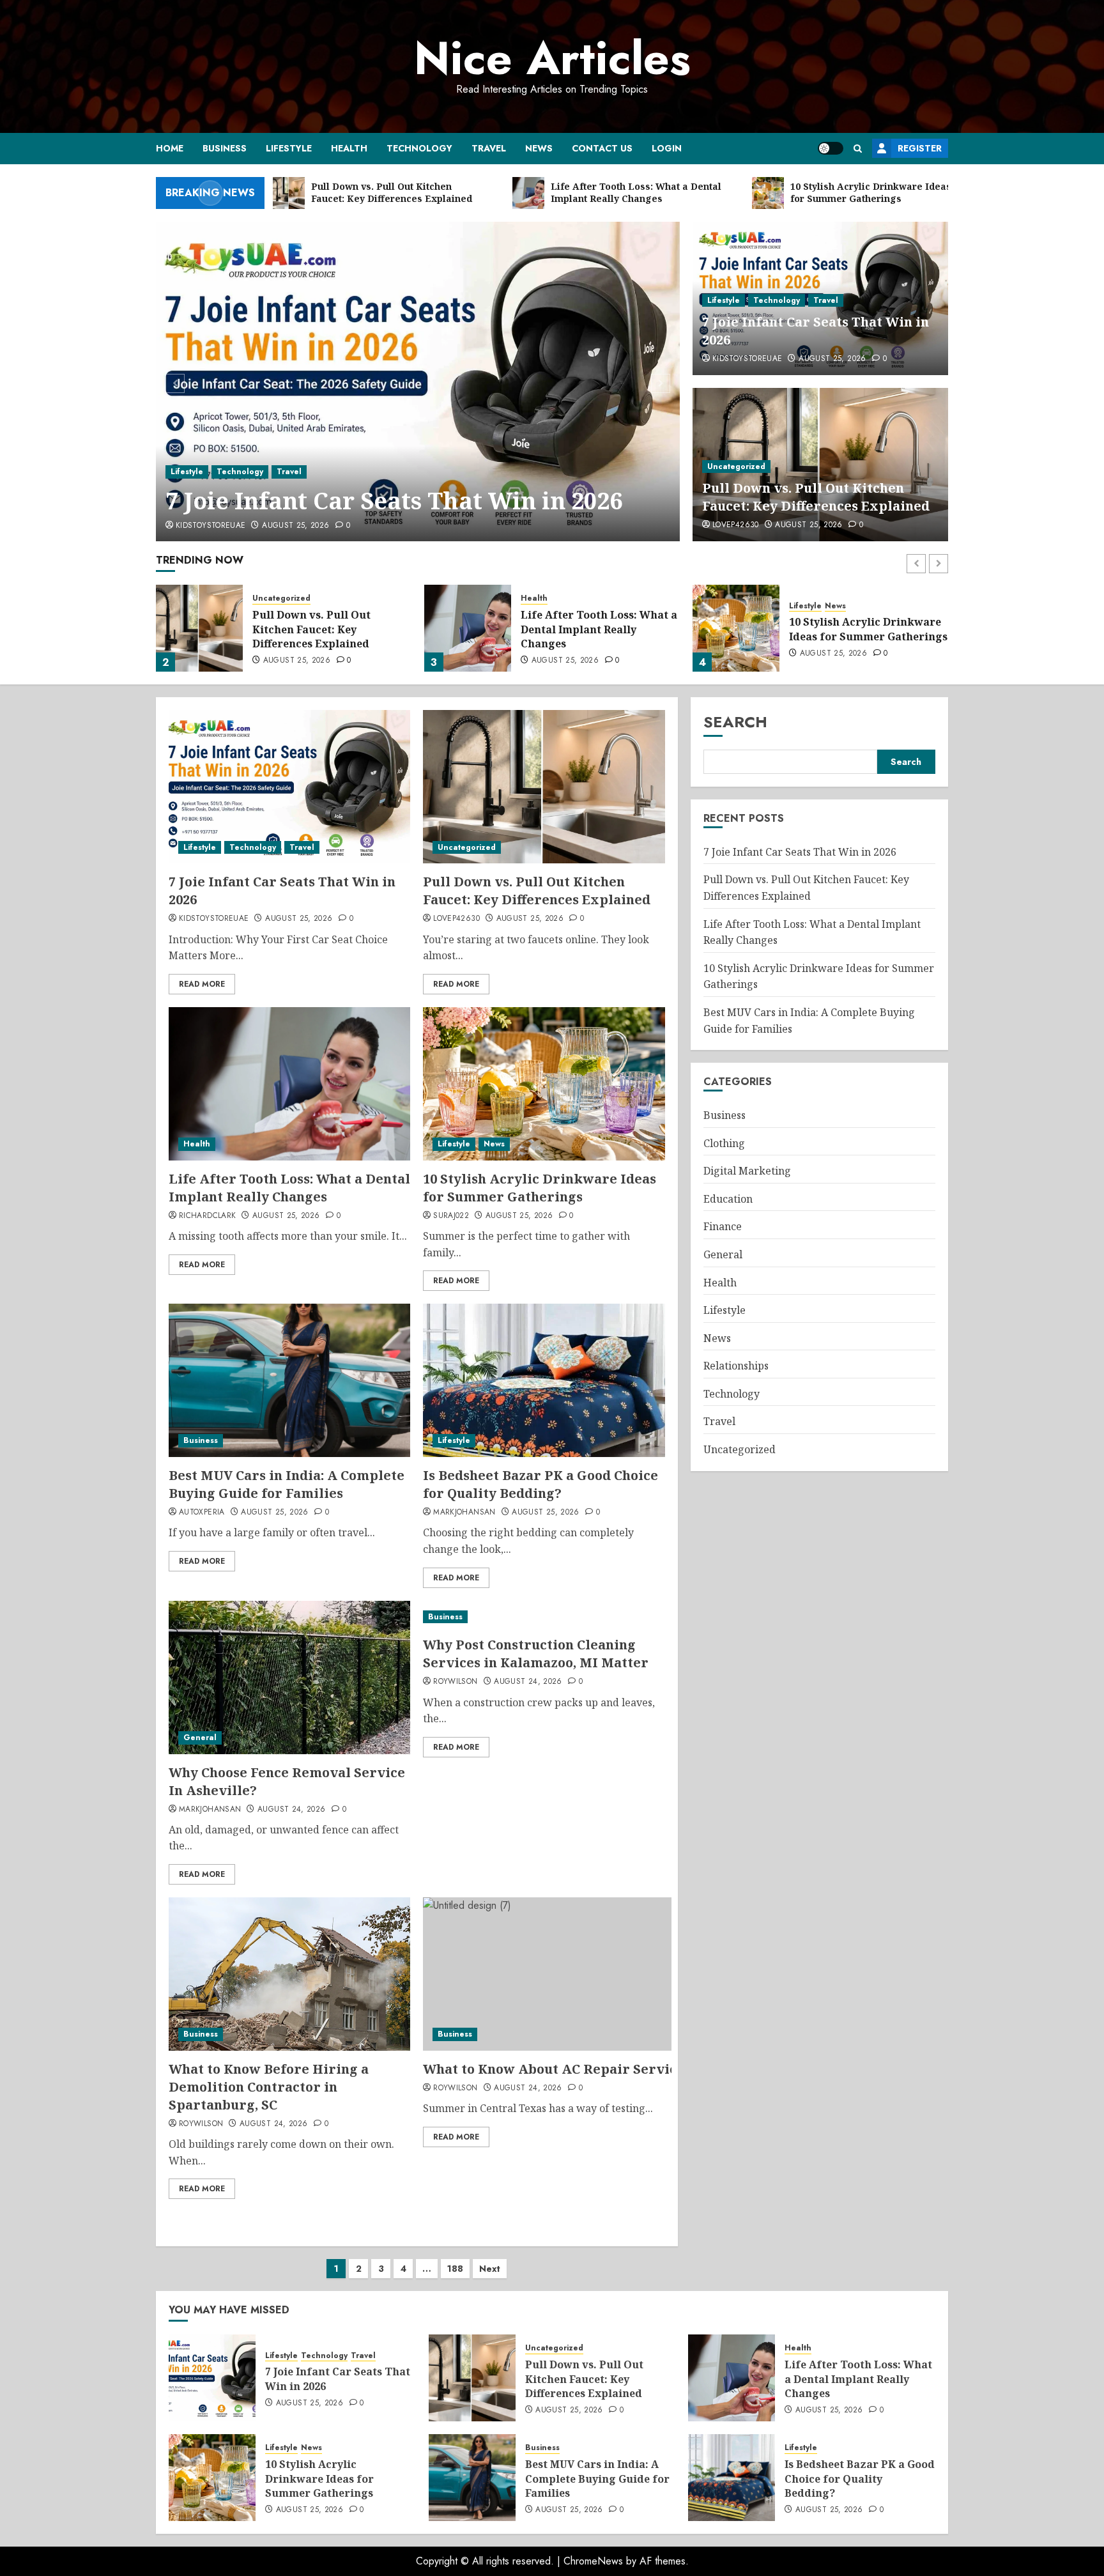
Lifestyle (289, 148)
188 (455, 2269)
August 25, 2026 (272, 526)
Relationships (736, 1366)
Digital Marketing (747, 1171)
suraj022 (451, 1216)
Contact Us (602, 148)
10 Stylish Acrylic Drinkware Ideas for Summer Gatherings (868, 629)
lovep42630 (199, 526)
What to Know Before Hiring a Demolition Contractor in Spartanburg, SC (269, 2087)
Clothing (724, 1143)
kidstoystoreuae (747, 359)
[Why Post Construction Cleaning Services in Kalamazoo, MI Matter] (544, 1617)
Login (667, 148)
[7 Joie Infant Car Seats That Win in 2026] (289, 787)
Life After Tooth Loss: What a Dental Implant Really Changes (599, 629)
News (539, 148)
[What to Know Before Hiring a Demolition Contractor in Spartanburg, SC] (289, 1974)
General (200, 1738)
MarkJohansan (464, 1513)
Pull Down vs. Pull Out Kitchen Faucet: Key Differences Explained (413, 484)
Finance (723, 1227)
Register (920, 148)
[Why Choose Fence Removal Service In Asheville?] (289, 1677)
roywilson (455, 1682)
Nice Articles (552, 58)
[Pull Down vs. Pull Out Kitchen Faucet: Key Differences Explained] (418, 382)
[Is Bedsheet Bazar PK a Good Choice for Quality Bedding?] (544, 1380)
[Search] (858, 149)
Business (225, 148)
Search (735, 722)
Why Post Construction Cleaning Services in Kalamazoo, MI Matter (536, 1654)
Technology (419, 148)
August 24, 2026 (291, 1810)
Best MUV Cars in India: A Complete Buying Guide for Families (287, 1484)
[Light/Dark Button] (831, 148)
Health (349, 148)
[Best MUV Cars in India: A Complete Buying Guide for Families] (289, 1380)
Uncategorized (200, 439)
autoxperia (202, 1513)
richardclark (207, 1216)
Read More (202, 984)
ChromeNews (593, 2561)
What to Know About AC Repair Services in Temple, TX (605, 2069)
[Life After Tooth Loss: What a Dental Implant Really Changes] (468, 628)
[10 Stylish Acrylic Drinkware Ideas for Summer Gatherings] (736, 628)
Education (728, 1199)
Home (170, 148)
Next (490, 2269)
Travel (489, 148)
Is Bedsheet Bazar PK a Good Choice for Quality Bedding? (540, 1484)
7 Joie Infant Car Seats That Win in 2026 (800, 852)
